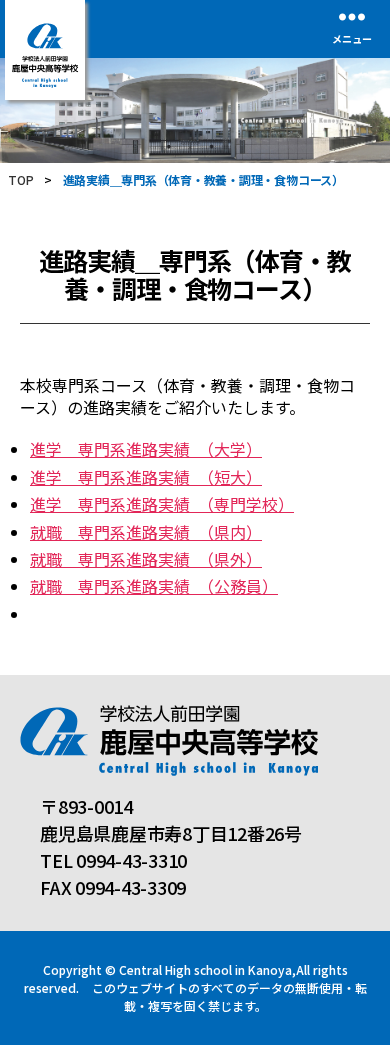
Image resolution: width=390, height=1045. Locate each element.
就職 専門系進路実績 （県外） (146, 559)
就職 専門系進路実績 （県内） (146, 532)
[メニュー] (352, 16)
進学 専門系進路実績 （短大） (146, 477)
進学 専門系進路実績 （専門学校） (162, 504)
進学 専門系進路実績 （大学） (146, 449)
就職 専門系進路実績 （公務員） (154, 586)
